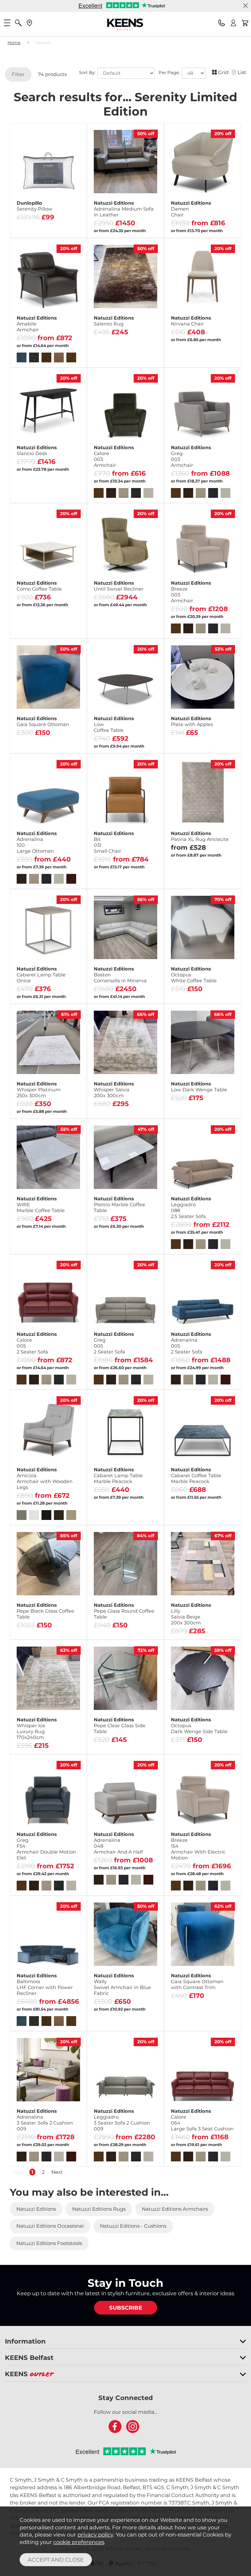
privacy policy (95, 2535)
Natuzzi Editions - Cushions (133, 2226)
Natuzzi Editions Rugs (99, 2209)
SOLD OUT (48, 1115)
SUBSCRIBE (126, 2308)
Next (57, 2172)
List (242, 72)
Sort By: (88, 72)
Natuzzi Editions (124, 209)
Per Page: (170, 72)
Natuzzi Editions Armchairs (175, 2209)
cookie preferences (79, 2542)
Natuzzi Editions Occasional (50, 2226)
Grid (223, 72)
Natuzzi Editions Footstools (49, 2243)
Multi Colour (220, 872)
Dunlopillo (34, 206)
